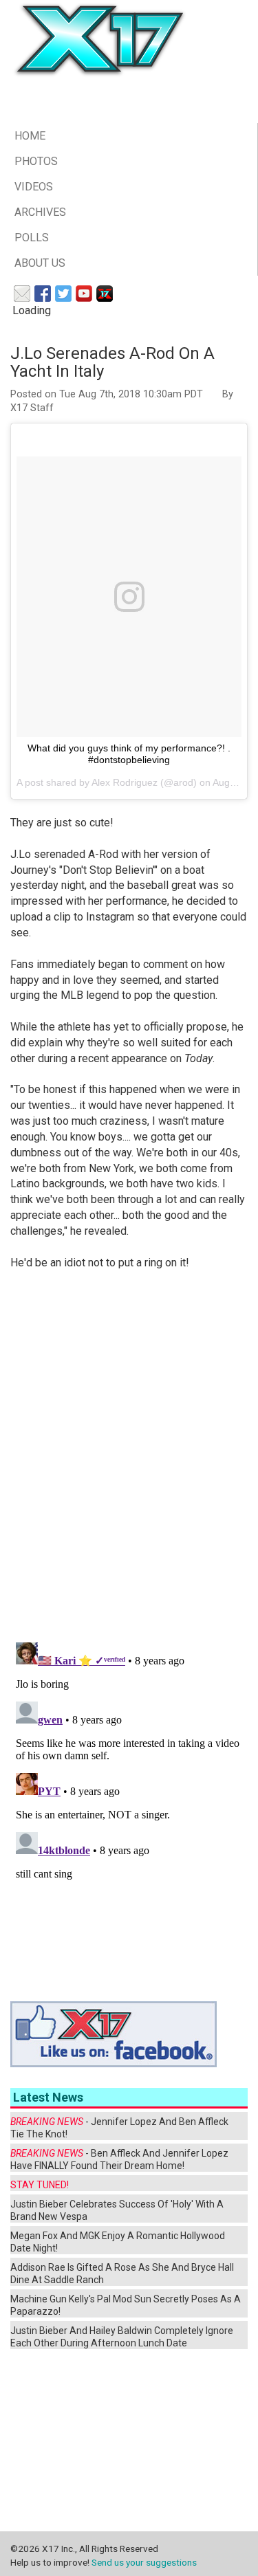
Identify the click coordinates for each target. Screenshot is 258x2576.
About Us (40, 263)
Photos (36, 161)
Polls (32, 238)
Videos (34, 187)
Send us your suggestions (144, 2562)
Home (30, 136)
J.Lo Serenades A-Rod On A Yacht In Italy (112, 362)
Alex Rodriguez (125, 782)
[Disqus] (129, 1457)
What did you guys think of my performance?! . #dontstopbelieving (129, 754)
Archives (40, 212)
